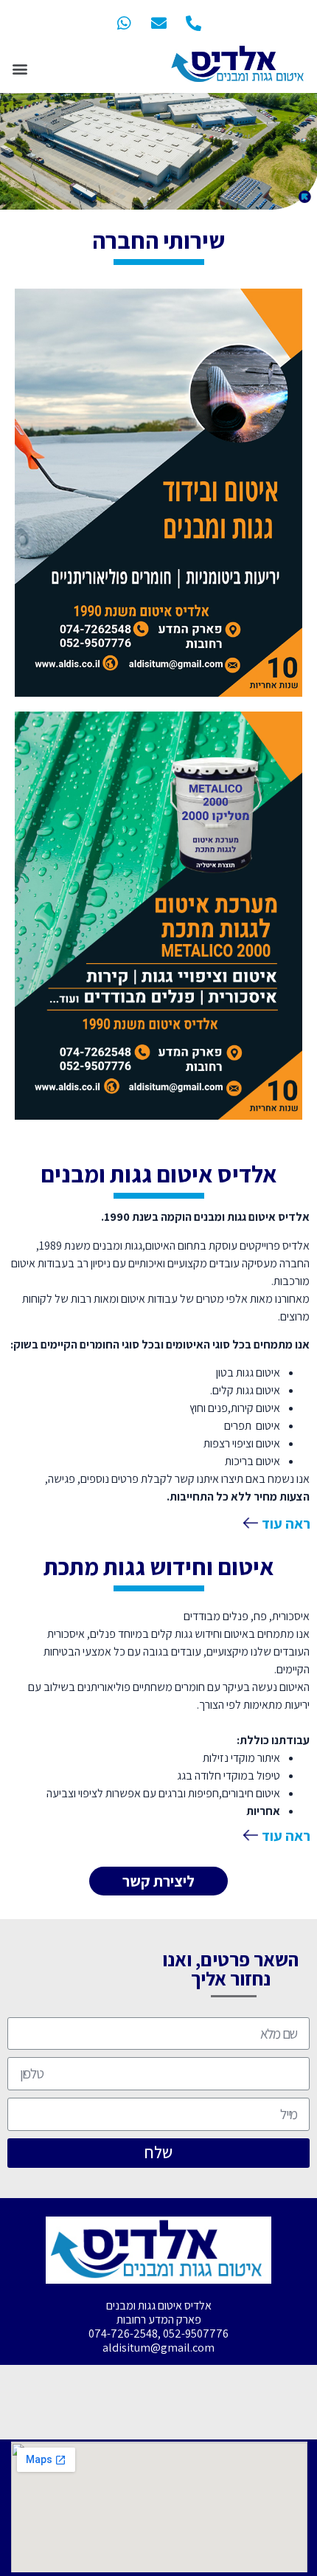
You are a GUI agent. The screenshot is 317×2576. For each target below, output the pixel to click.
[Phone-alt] (193, 23)
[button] (20, 68)
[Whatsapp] (124, 23)
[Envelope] (158, 23)
